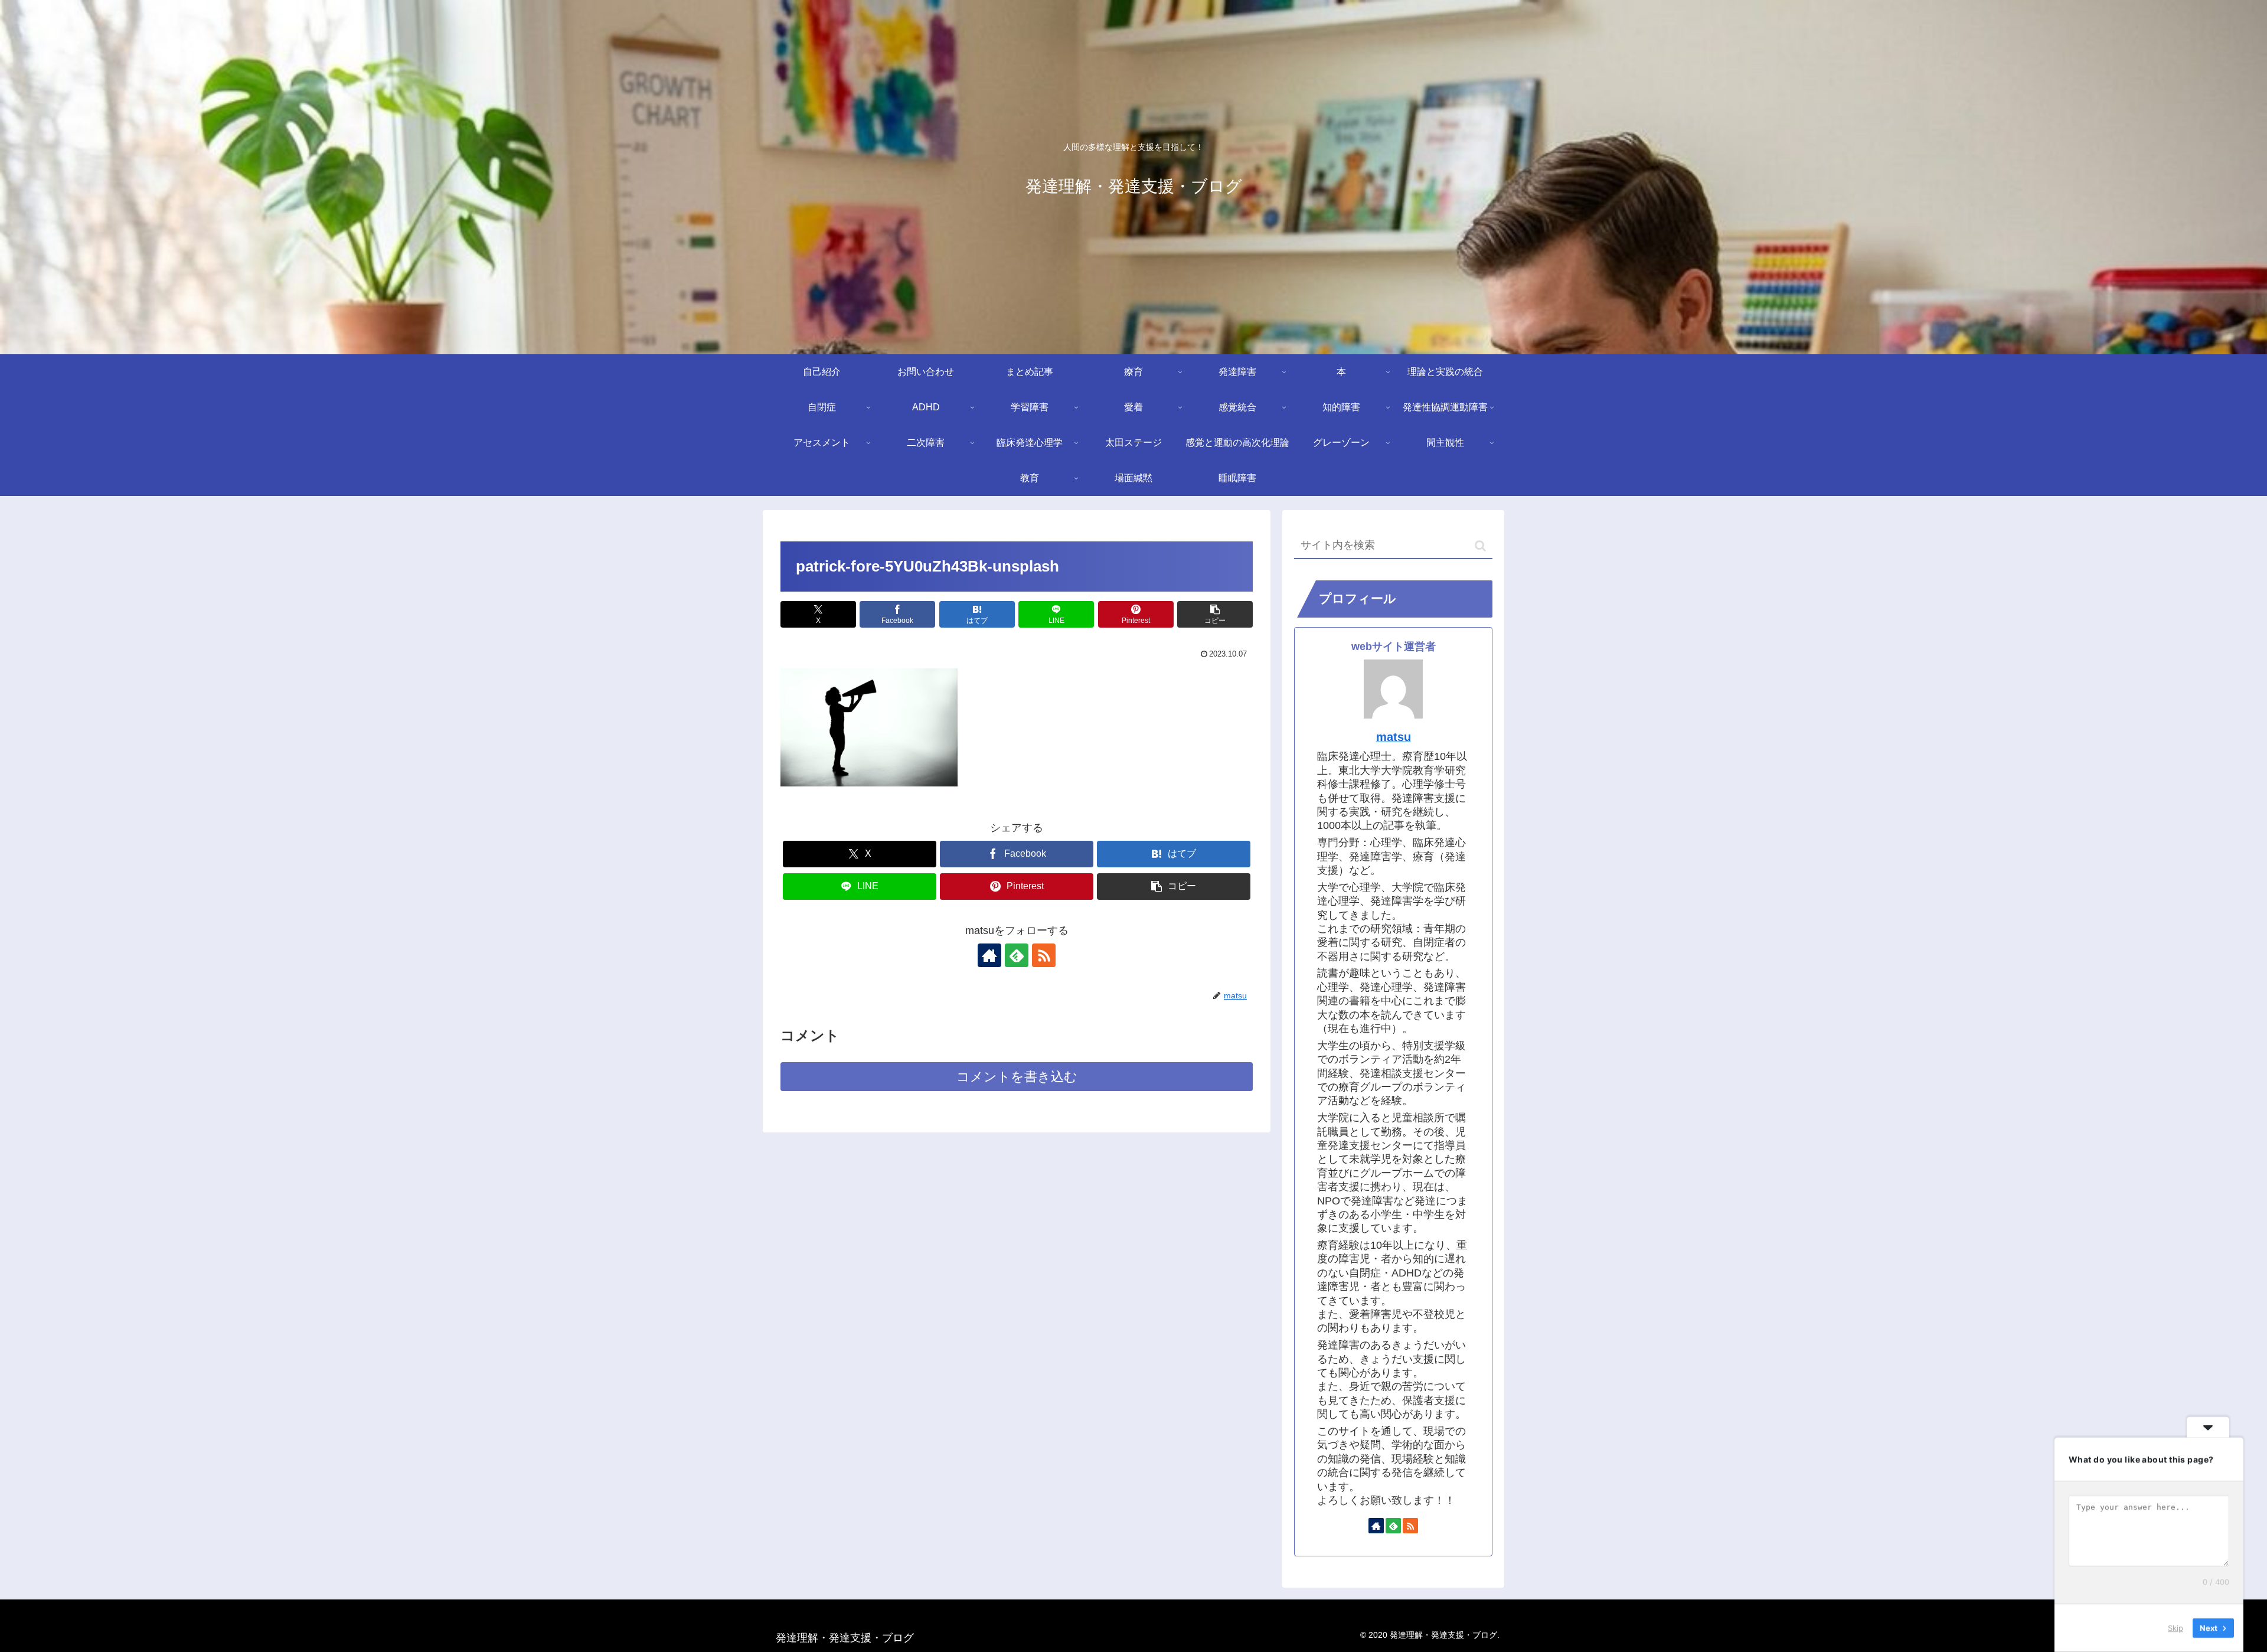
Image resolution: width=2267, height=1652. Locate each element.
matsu (1394, 737)
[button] (1215, 614)
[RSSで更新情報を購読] (1044, 955)
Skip (2175, 1628)
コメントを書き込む (1017, 1077)
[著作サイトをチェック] (989, 955)
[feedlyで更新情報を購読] (1017, 955)
